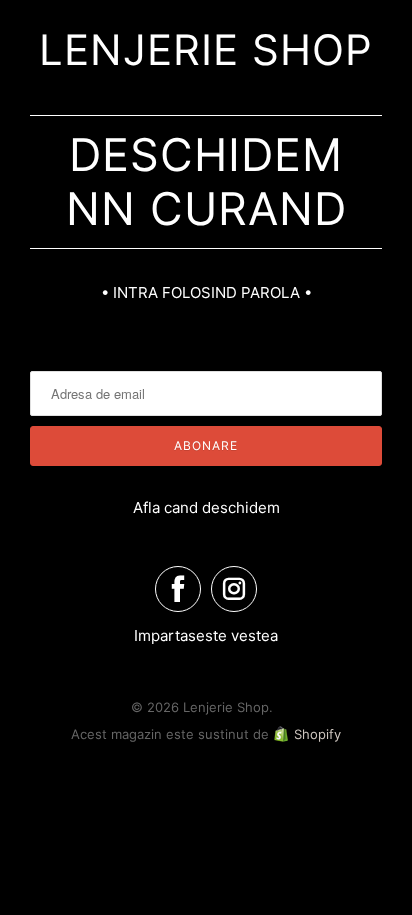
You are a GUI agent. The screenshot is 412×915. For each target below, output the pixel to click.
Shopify (317, 734)
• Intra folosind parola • (206, 292)
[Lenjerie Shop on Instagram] (234, 589)
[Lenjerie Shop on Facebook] (178, 589)
